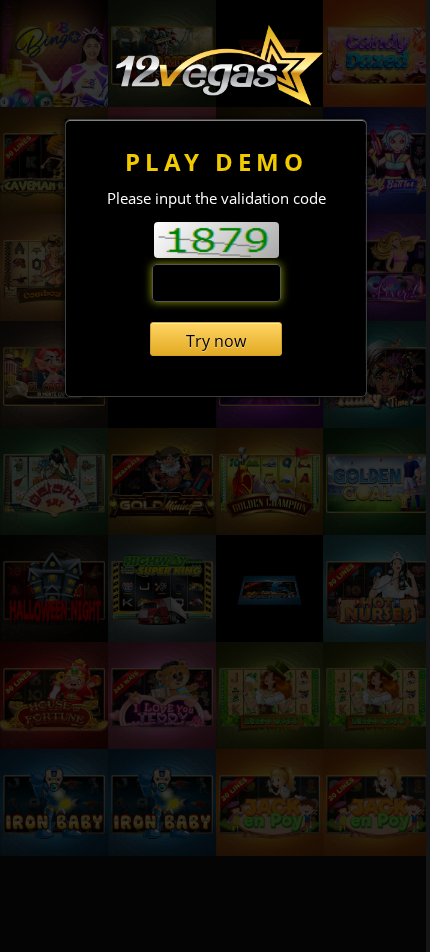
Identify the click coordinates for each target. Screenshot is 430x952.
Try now (216, 341)
